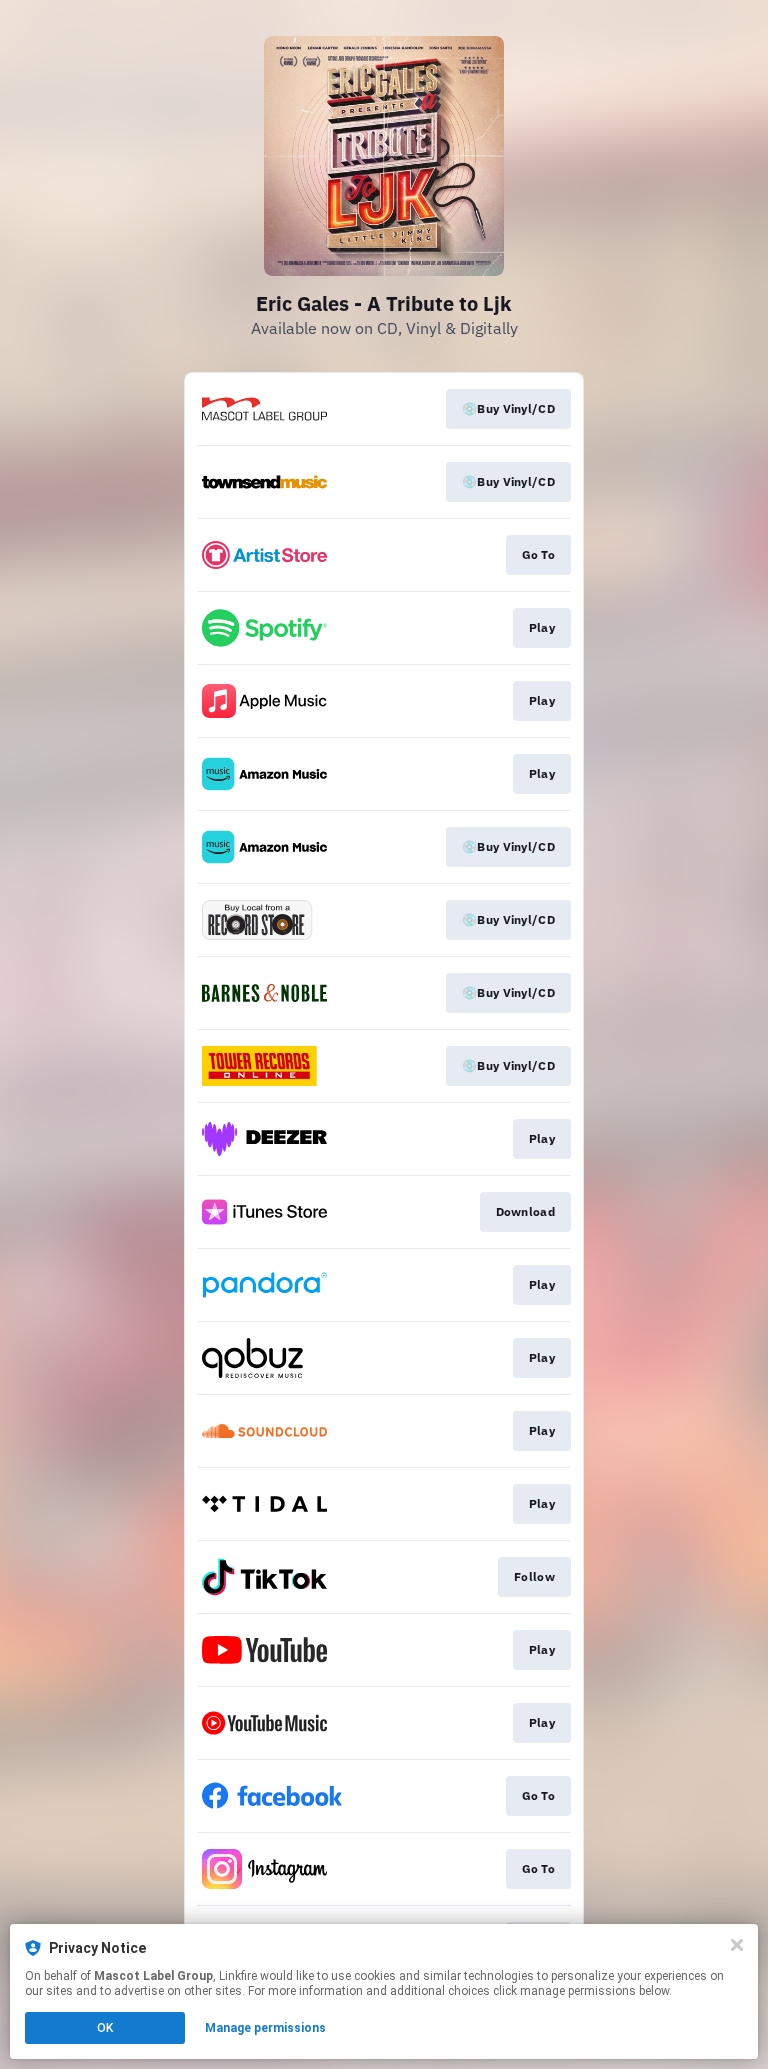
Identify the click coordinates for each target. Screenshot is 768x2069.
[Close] (737, 1945)
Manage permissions (265, 2028)
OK (105, 2028)
